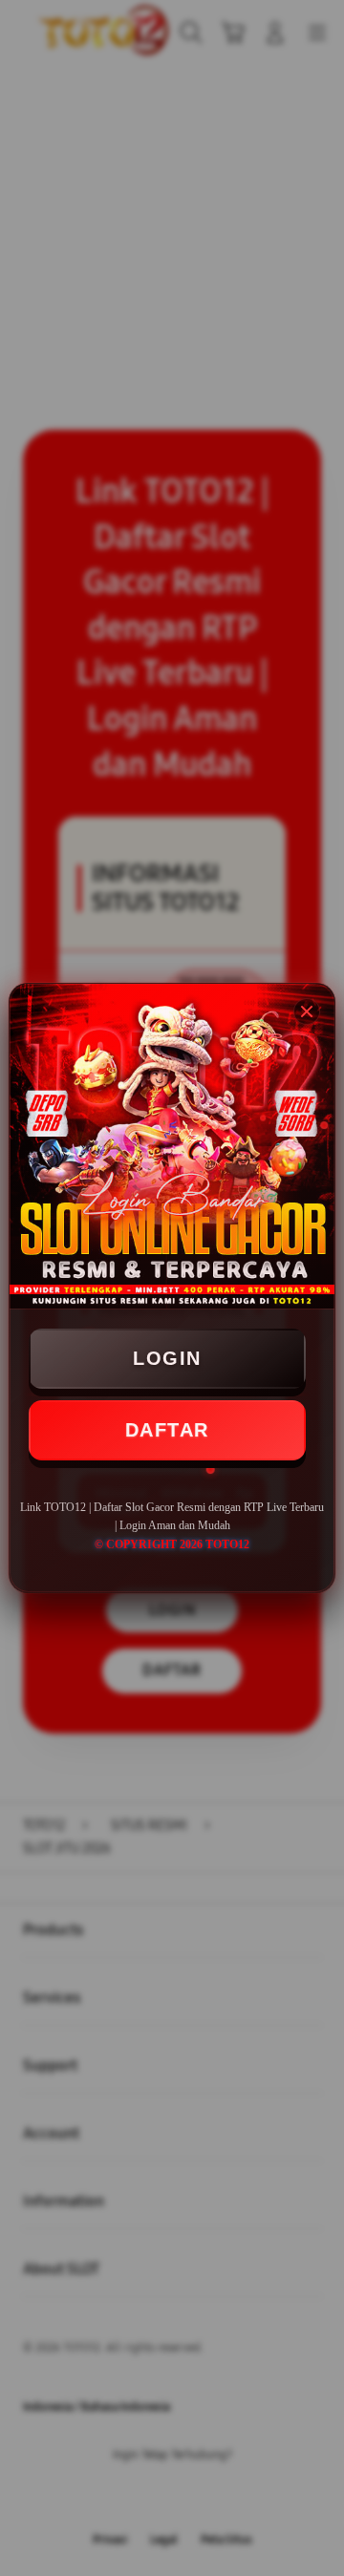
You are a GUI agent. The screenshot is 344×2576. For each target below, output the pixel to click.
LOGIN (167, 1358)
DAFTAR (167, 1430)
